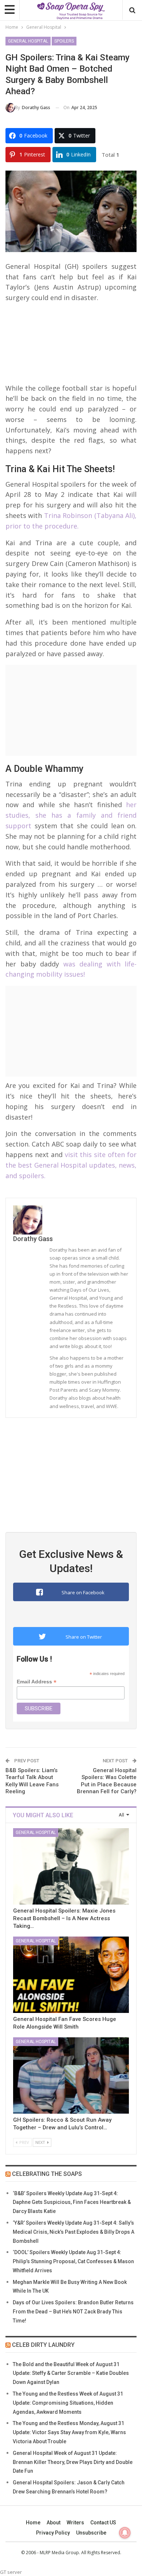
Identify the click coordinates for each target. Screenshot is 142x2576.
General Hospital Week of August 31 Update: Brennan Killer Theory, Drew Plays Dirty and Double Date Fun (73, 2462)
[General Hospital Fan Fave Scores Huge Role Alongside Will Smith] (71, 1975)
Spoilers (64, 41)
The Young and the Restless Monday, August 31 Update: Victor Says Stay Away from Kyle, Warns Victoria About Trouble (69, 2432)
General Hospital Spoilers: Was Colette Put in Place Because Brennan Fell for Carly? (107, 1781)
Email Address (37, 1682)
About (54, 2523)
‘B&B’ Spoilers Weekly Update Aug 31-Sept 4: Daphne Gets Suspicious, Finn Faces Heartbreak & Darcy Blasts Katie (72, 2202)
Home (33, 2523)
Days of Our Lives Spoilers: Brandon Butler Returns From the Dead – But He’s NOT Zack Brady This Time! (73, 2312)
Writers (75, 2523)
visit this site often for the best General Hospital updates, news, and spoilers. (71, 1165)
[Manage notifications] (125, 2533)
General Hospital (28, 41)
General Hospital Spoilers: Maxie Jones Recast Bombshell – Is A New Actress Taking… (64, 1918)
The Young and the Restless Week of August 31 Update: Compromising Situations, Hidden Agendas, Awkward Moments (68, 2403)
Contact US (103, 2523)
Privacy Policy (53, 2533)
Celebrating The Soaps (47, 2174)
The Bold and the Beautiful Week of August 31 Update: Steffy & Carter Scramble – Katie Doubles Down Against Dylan (71, 2373)
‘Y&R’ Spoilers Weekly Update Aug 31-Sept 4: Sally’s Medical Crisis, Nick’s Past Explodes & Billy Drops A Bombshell (74, 2232)
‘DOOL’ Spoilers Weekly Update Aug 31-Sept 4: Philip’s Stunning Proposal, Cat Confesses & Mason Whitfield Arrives (73, 2261)
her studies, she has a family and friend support (71, 815)
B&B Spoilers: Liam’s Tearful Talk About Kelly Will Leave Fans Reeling (32, 1781)
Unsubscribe (91, 2533)
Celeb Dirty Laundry (43, 2345)
